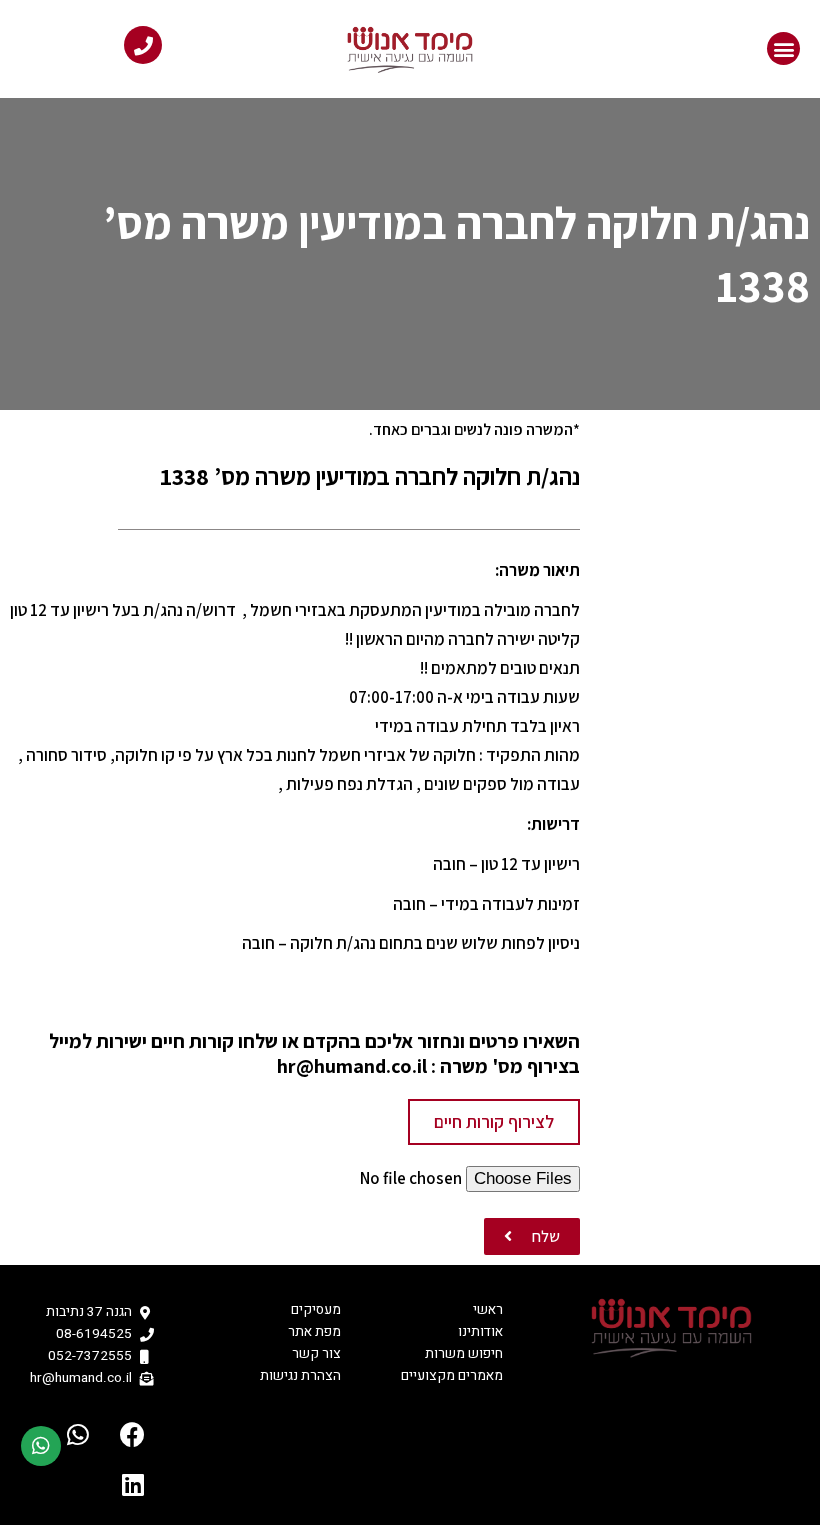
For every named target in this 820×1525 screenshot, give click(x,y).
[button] (783, 48)
